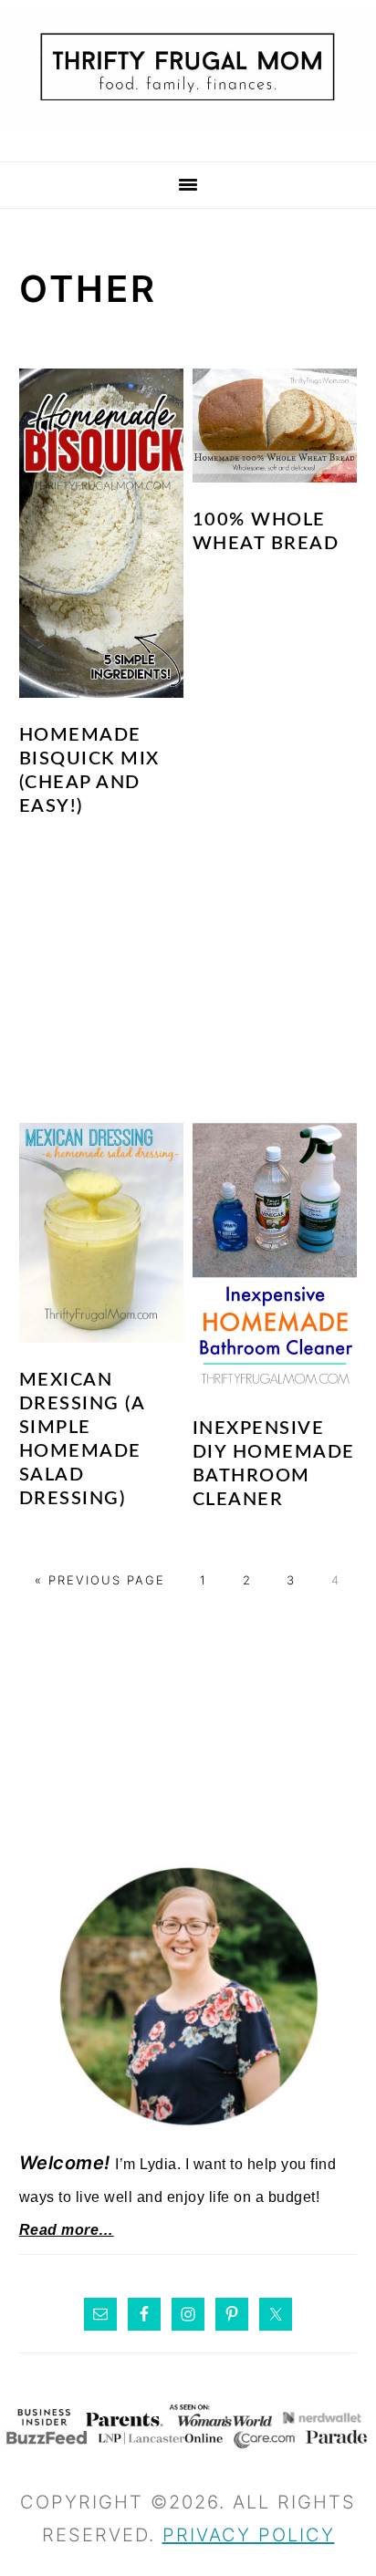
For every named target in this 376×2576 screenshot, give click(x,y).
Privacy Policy (249, 2535)
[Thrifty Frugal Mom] (188, 137)
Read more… (67, 2230)
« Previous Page (100, 1580)
